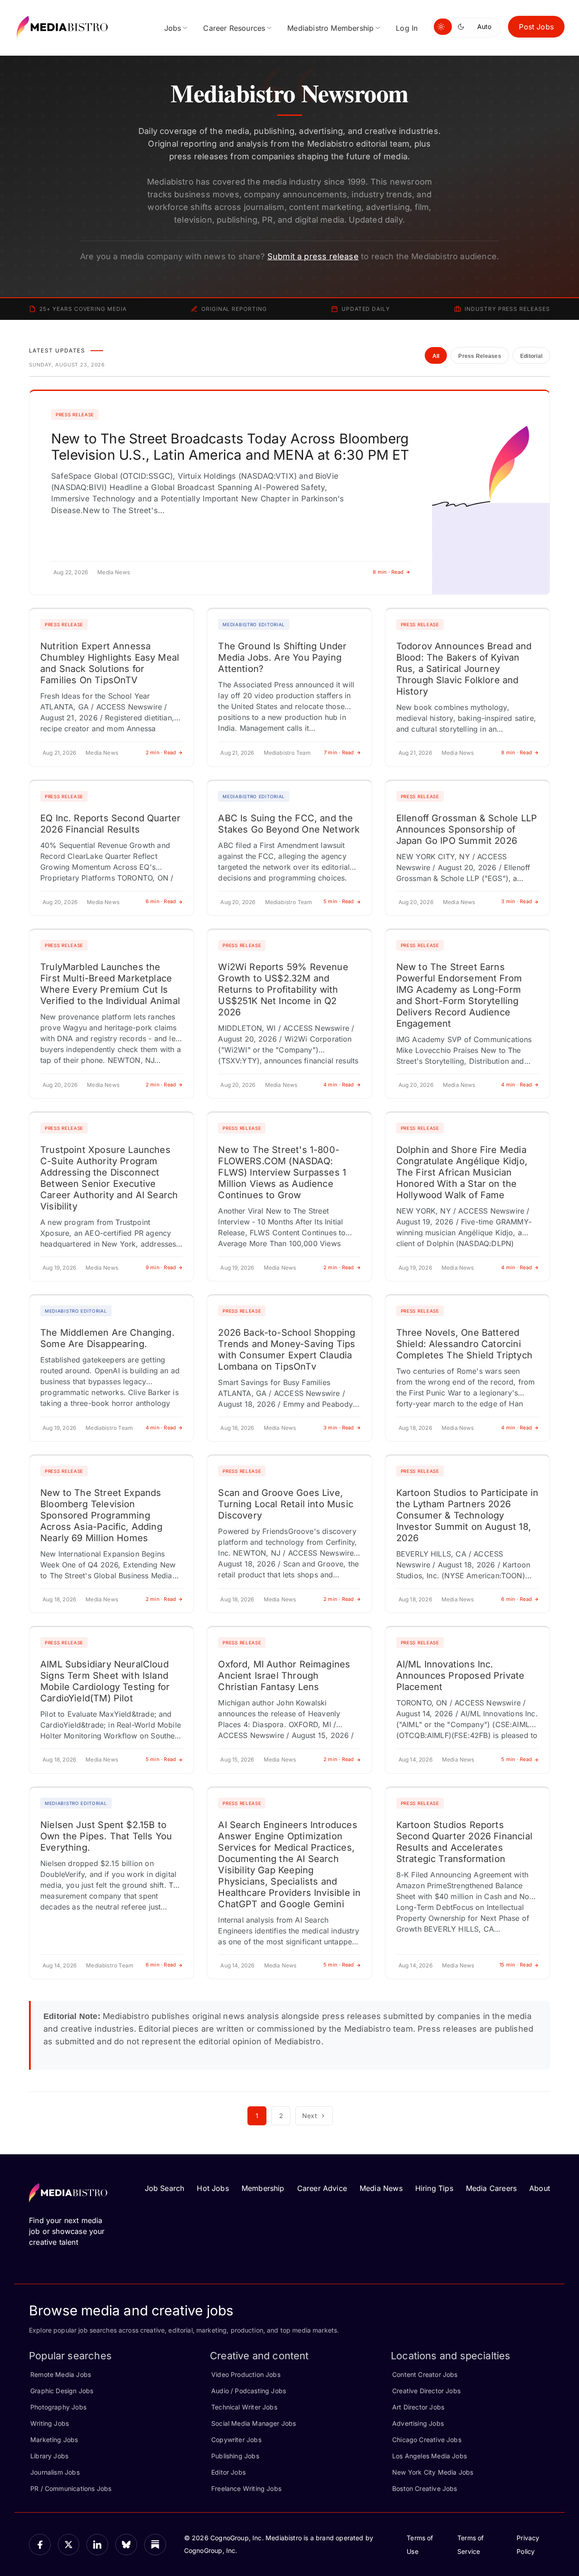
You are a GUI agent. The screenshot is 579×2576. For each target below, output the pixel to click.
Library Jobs (49, 2456)
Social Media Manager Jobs (254, 2423)
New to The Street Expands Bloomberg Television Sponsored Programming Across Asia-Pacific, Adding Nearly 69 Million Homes (101, 1515)
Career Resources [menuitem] (234, 28)
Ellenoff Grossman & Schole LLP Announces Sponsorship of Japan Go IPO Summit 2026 (467, 829)
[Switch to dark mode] (463, 27)
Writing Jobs (50, 2423)
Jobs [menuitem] (173, 28)
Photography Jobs (58, 2407)
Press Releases (479, 356)
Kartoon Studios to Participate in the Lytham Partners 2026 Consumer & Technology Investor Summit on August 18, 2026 (467, 1515)
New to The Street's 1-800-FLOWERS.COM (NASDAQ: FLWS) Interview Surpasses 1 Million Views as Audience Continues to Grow (282, 1172)
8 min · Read (388, 572)
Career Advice (322, 2188)
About (540, 2188)
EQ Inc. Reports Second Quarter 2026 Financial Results (110, 824)
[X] (69, 2545)
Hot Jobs (213, 2188)
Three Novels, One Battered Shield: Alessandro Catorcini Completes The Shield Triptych (464, 1344)
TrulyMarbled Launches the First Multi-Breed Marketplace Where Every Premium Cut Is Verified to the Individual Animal (110, 984)
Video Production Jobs (246, 2374)
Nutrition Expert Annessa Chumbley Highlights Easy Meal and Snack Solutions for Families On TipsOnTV (110, 663)
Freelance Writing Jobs (246, 2488)
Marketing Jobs (54, 2440)
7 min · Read (339, 752)
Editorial (531, 356)
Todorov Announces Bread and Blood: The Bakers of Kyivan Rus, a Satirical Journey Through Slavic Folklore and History (464, 669)
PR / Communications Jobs (71, 2488)
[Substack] (155, 2545)
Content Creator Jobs (425, 2374)
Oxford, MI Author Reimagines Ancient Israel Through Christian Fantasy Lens (284, 1676)
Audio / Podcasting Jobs (249, 2391)
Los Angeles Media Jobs (430, 2456)
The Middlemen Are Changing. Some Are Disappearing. (107, 1338)
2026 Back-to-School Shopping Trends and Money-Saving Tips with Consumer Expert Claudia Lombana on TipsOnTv (287, 1350)
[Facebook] (40, 2545)
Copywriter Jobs (236, 2440)
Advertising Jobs (418, 2423)
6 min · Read (161, 901)
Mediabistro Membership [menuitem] (330, 28)
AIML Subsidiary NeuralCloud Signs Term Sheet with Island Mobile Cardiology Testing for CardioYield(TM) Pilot (105, 1681)
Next (310, 2116)
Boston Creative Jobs (425, 2488)
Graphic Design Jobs (62, 2391)
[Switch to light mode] (443, 27)
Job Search (165, 2188)
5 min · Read (339, 901)
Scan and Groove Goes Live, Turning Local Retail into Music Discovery (286, 1504)
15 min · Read (516, 1965)
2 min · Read (161, 752)
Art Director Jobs (418, 2407)
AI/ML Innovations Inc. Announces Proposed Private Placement (460, 1676)
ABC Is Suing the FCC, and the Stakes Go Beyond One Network (289, 824)
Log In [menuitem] (407, 28)
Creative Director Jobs (426, 2391)
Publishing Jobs (235, 2456)
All (436, 356)
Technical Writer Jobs (244, 2407)
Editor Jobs (228, 2472)
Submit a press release (313, 256)
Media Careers (491, 2188)
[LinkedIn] (97, 2545)
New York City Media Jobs (433, 2472)
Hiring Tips (434, 2188)
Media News (381, 2188)
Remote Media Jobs (61, 2374)
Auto (484, 26)
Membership (263, 2188)
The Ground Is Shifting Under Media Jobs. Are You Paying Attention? (282, 657)
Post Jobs (536, 27)
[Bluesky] (126, 2545)
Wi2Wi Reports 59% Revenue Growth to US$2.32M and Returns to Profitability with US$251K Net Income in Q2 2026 (283, 990)
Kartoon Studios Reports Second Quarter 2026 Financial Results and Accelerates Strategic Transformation (464, 1842)
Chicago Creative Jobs (427, 2440)
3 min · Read (517, 901)
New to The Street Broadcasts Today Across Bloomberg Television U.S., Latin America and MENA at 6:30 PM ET (230, 447)
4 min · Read (339, 1085)
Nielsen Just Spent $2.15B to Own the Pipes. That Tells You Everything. (106, 1836)
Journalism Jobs (55, 2472)
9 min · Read (161, 1267)
